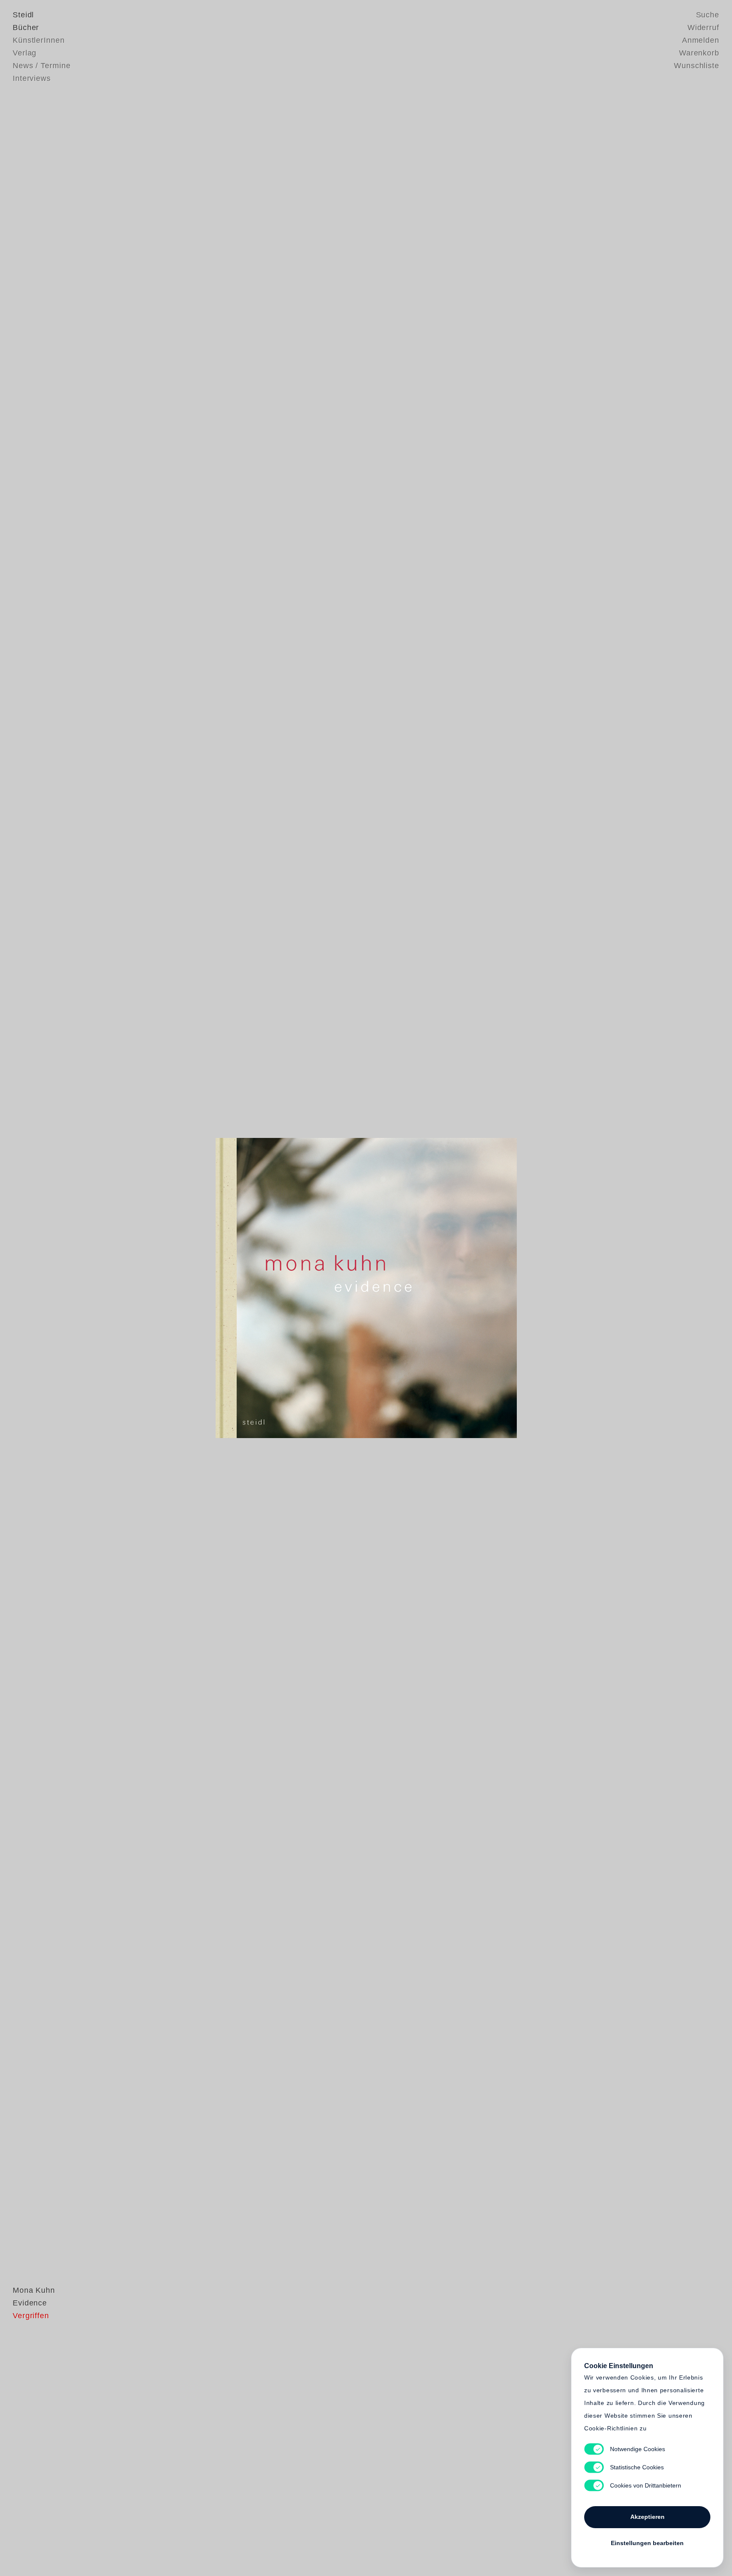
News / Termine (42, 66)
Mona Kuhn (34, 2290)
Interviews (32, 78)
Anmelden (701, 40)
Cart (432, 1288)
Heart (300, 1288)
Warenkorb (699, 53)
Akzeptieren (647, 2517)
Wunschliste (697, 66)
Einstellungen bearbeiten (647, 2543)
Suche (708, 15)
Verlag (25, 53)
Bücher (26, 28)
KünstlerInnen (39, 40)
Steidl (23, 15)
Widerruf (703, 28)
